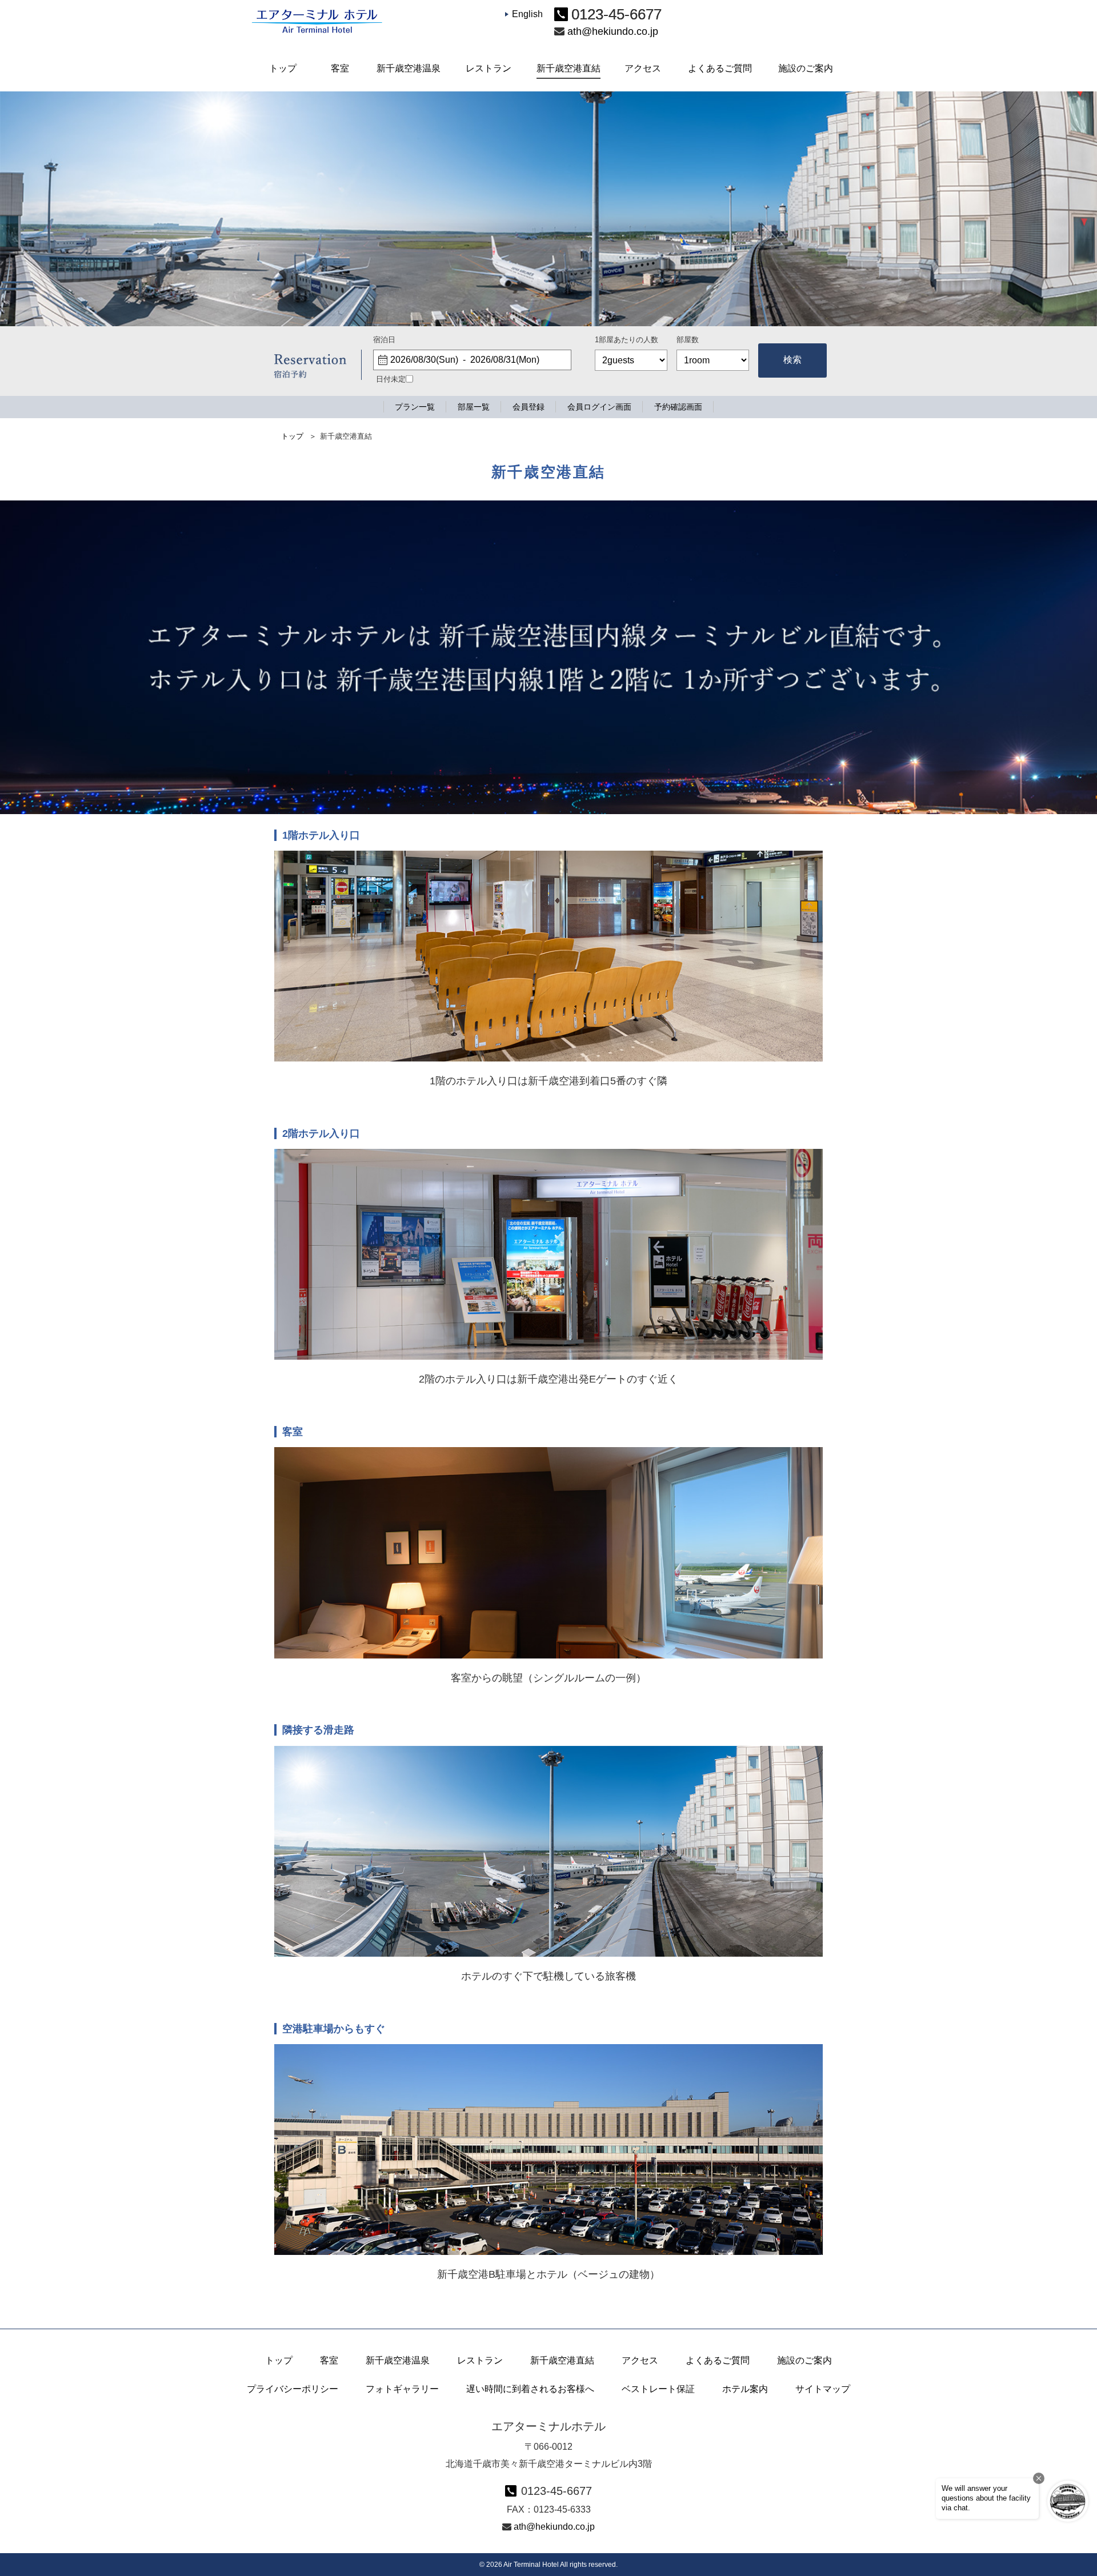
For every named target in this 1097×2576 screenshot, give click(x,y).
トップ (292, 436)
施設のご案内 (804, 2360)
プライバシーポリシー (293, 2389)
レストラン (480, 2360)
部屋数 (688, 340)
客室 (329, 2360)
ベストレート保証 (658, 2389)
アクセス (640, 2360)
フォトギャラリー (402, 2389)
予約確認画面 (678, 407)
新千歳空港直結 (562, 2360)
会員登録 (529, 407)
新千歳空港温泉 (398, 2360)
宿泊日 (384, 340)
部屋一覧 (474, 407)
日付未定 (391, 379)
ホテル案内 (745, 2389)
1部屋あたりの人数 (626, 340)
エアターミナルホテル (317, 23)
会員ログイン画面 (599, 407)
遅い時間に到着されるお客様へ (530, 2389)
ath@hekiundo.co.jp (613, 31)
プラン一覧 (415, 407)
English (527, 14)
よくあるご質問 (718, 2360)
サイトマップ (823, 2389)
